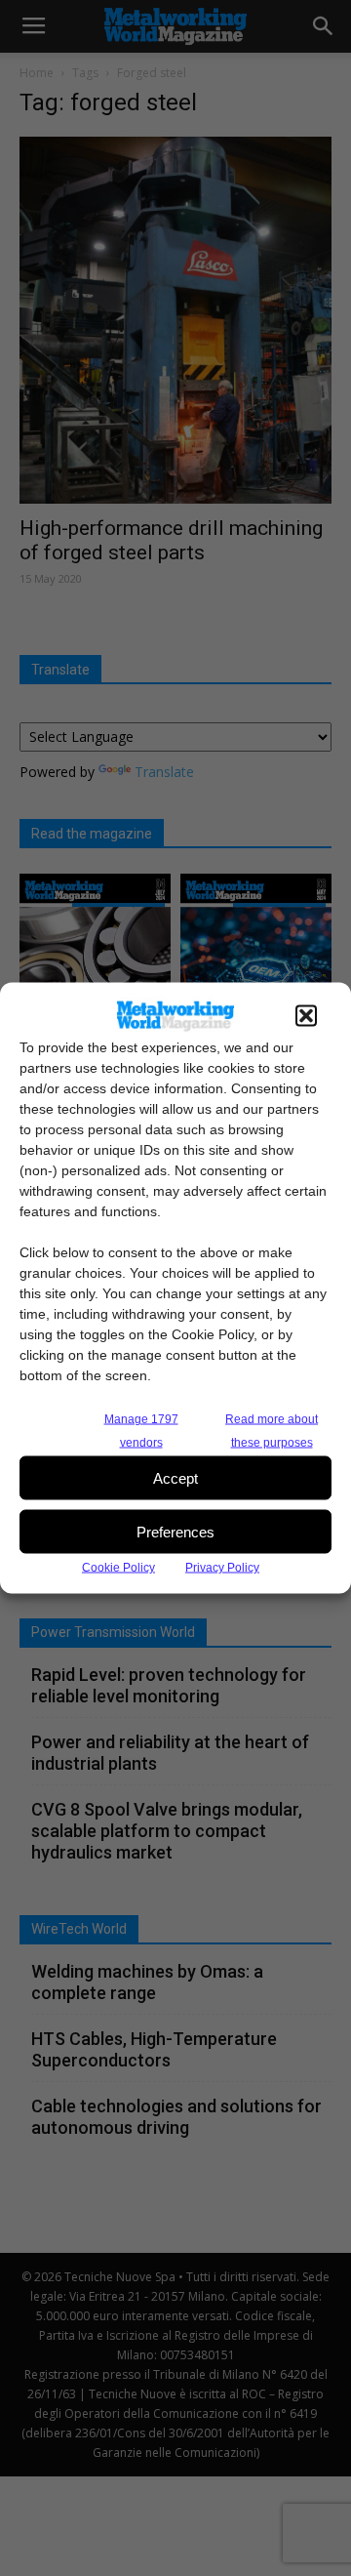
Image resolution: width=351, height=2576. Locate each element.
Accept (175, 1477)
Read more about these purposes (272, 1431)
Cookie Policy (118, 1568)
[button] (306, 1016)
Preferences (175, 1531)
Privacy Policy (222, 1568)
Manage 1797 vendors (141, 1431)
